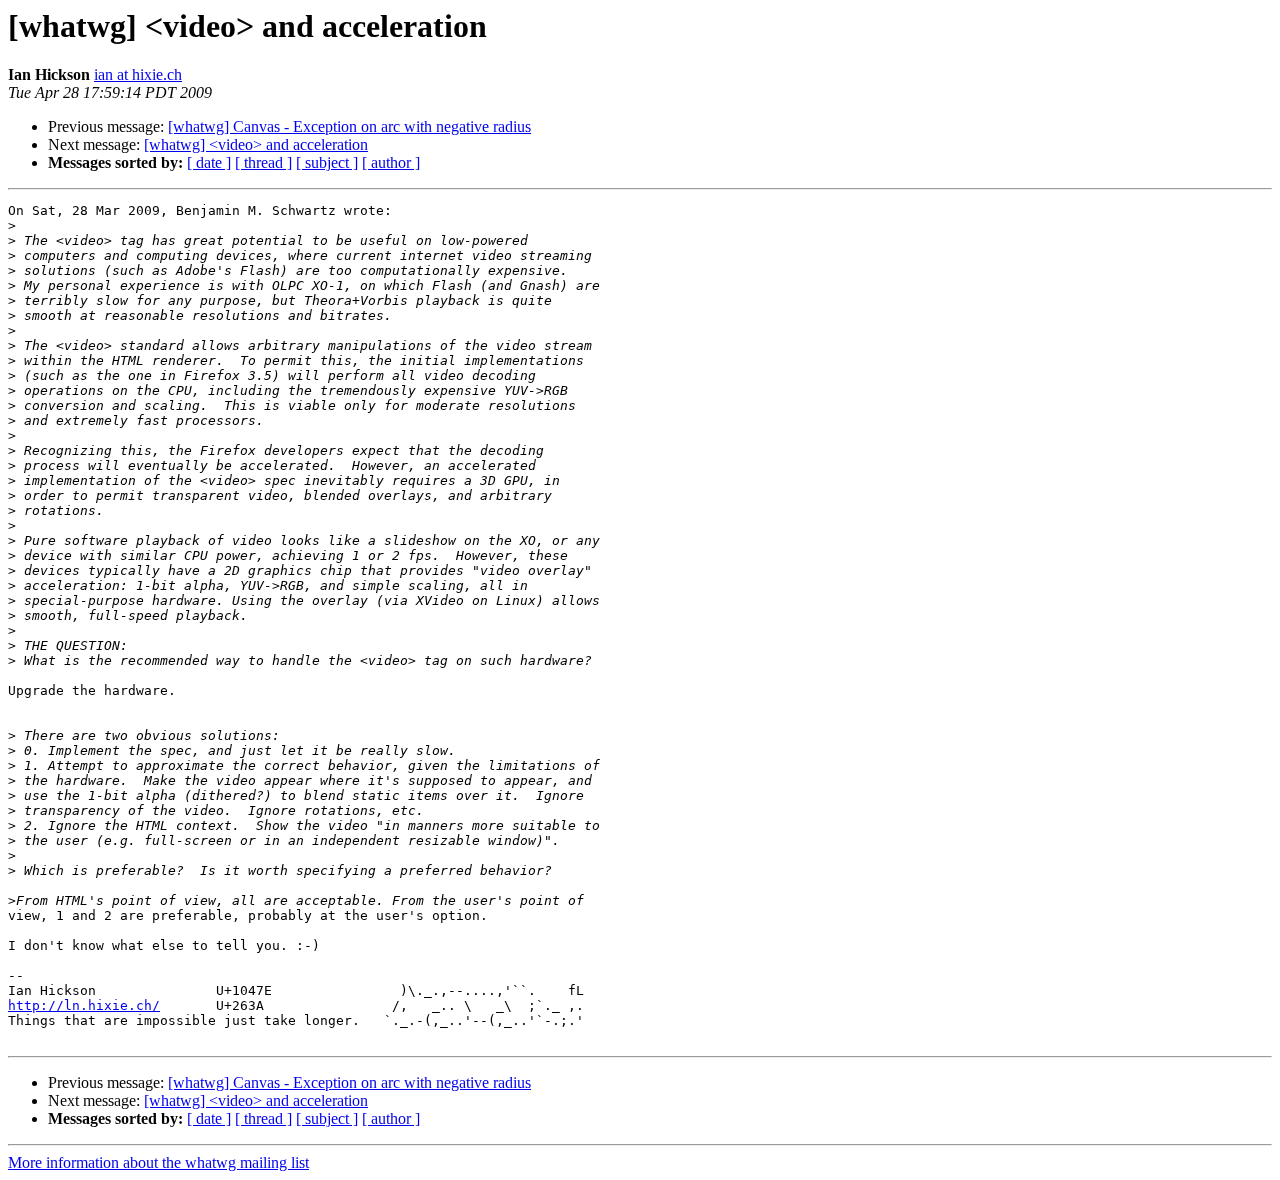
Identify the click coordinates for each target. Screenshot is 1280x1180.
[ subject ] (327, 162)
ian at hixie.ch (138, 74)
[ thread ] (263, 162)
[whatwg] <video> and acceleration (256, 144)
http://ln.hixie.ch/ (84, 1005)
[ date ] (209, 162)
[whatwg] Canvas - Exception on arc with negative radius (349, 126)
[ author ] (391, 162)
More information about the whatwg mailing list (158, 1162)
